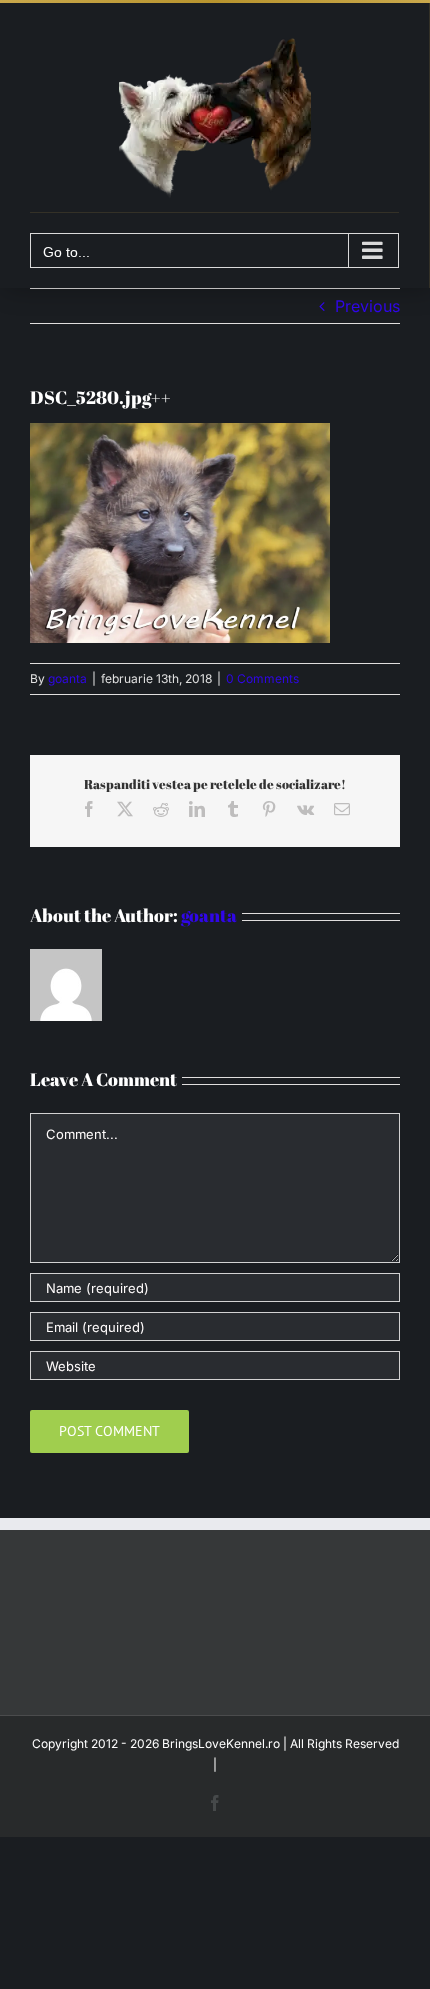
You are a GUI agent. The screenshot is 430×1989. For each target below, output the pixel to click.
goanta (67, 678)
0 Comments (262, 678)
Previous (367, 306)
